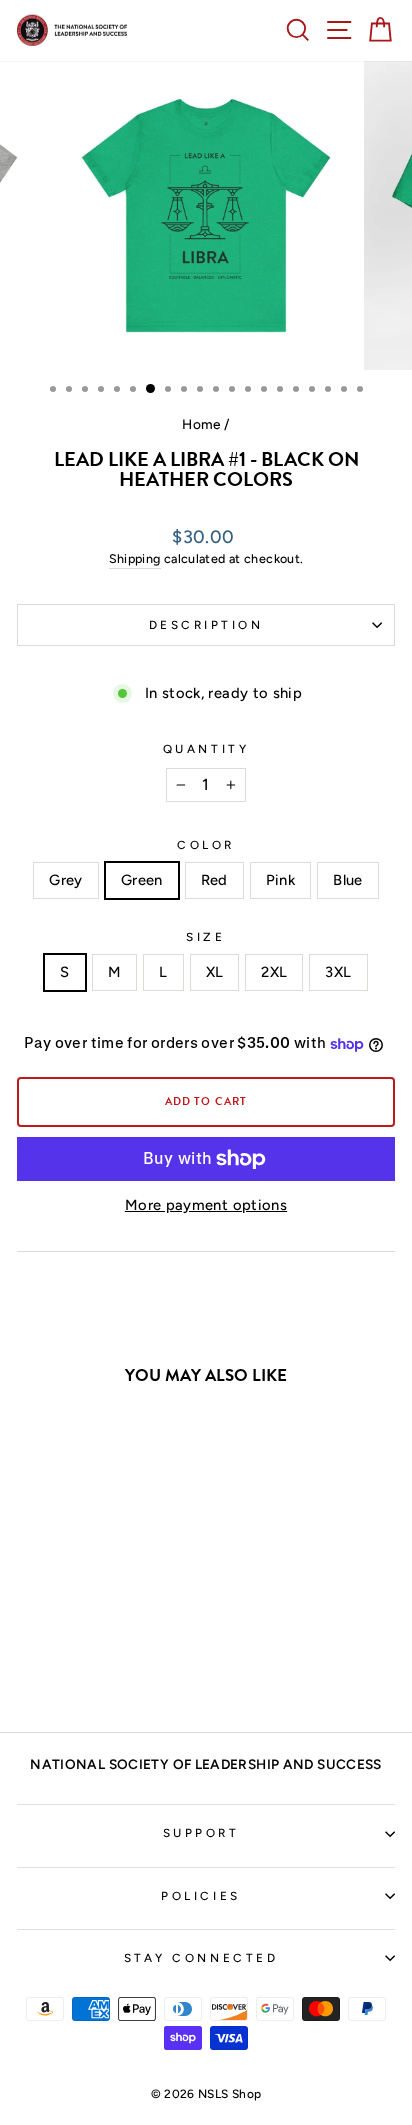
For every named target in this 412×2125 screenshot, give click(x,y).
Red (214, 880)
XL (215, 972)
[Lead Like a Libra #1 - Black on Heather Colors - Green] (65, 1663)
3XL (338, 972)
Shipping (135, 558)
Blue (347, 880)
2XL (274, 972)
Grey (65, 880)
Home (201, 424)
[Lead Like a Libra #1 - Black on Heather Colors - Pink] (111, 1663)
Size (205, 937)
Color (206, 845)
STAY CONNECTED (201, 1958)
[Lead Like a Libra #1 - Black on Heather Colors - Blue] (134, 1663)
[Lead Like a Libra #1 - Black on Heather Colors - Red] (88, 1663)
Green (142, 880)
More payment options (206, 1205)
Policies (200, 1896)
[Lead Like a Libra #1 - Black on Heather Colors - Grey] (42, 1663)
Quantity (206, 749)
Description (206, 625)
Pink (280, 880)
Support (201, 1833)
